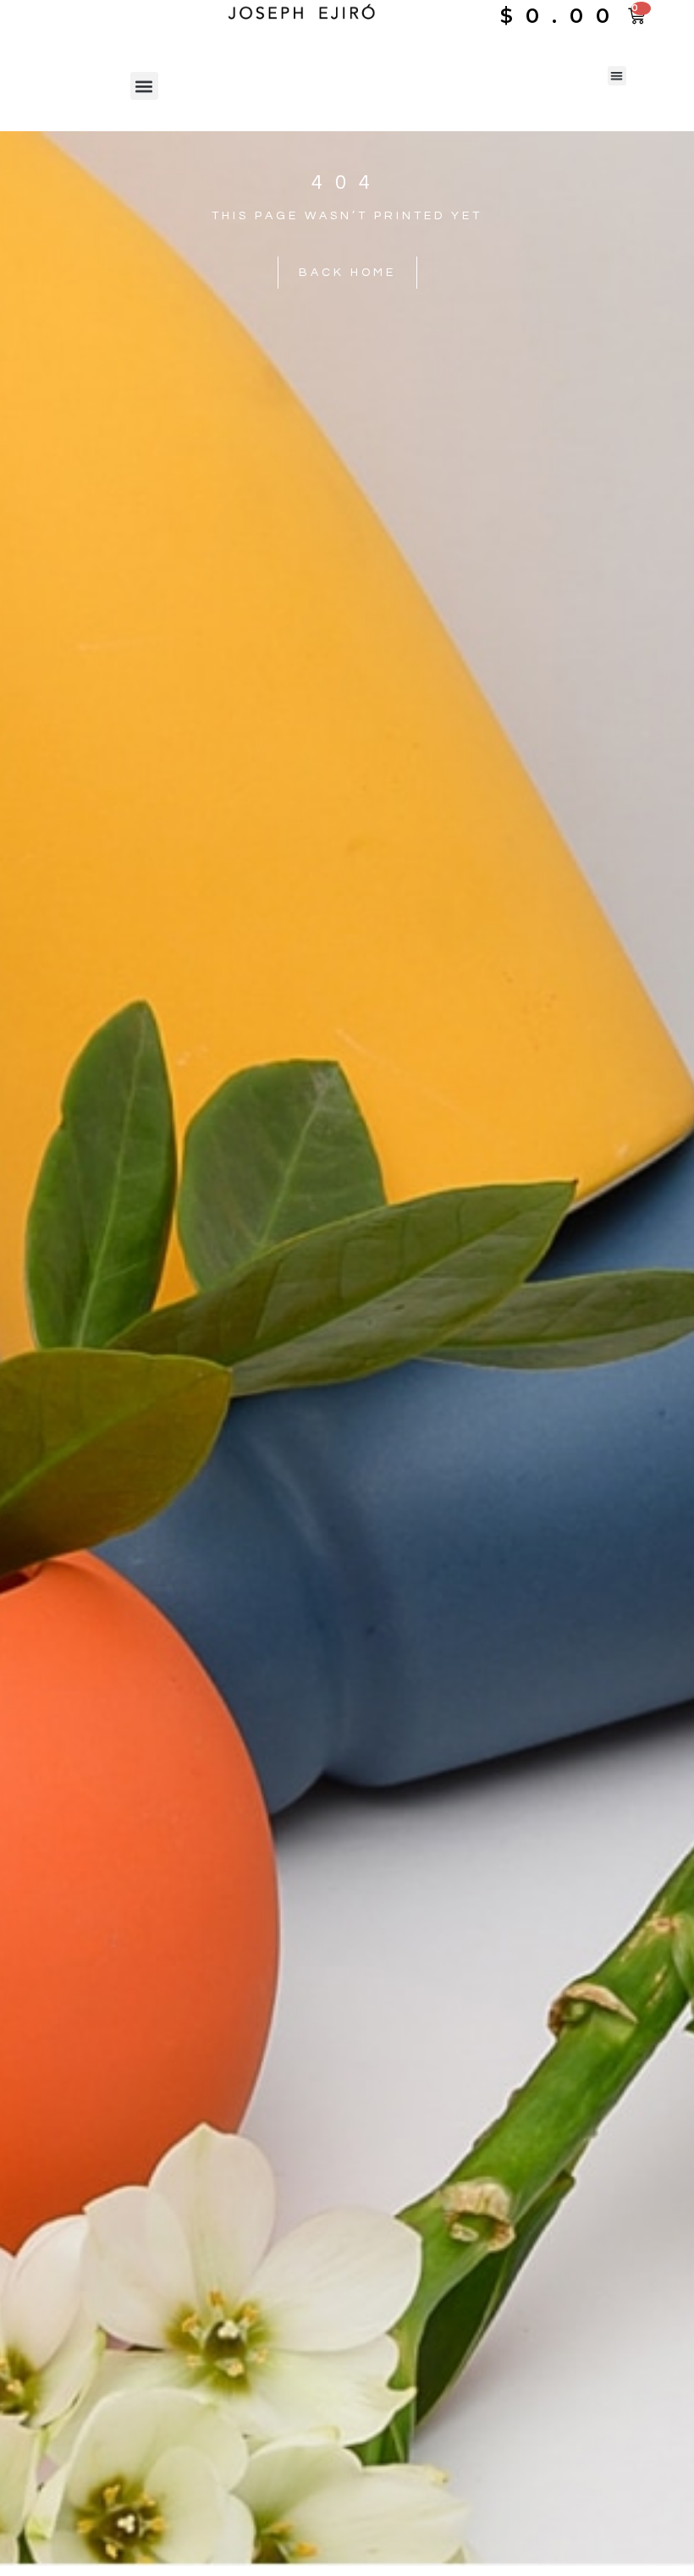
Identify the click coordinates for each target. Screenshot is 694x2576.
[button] (144, 86)
